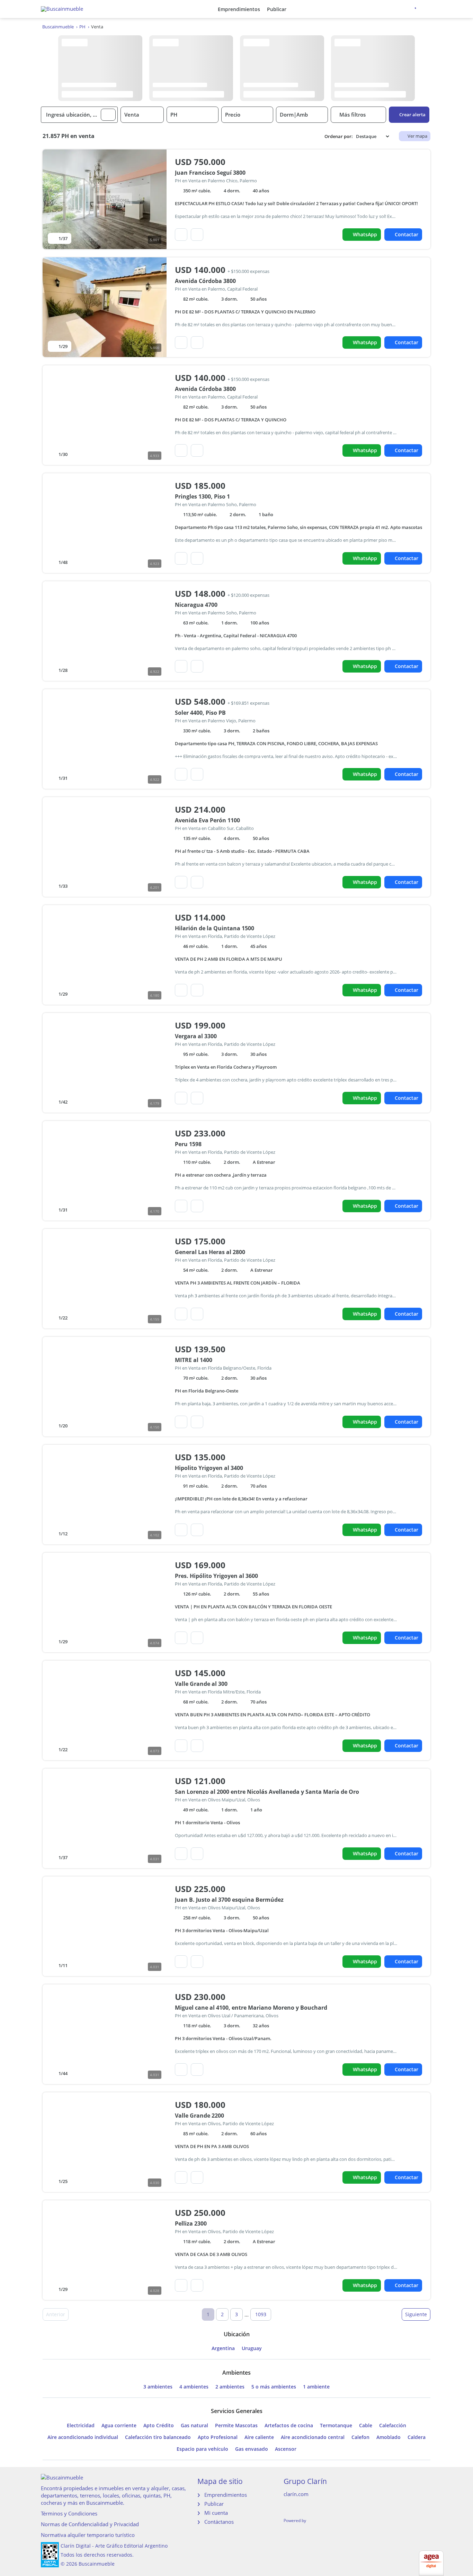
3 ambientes (158, 2387)
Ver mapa (417, 136)
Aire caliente (259, 2437)
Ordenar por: (339, 136)
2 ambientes (230, 2387)
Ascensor (286, 2449)
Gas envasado (252, 2449)
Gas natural (194, 2426)
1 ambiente (316, 2387)
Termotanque (336, 2426)
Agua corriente (119, 2426)
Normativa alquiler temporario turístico (88, 2535)
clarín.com (296, 2494)
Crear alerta (412, 115)
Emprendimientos (239, 9)
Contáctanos (219, 2522)
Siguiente (416, 2314)
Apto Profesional (218, 2437)
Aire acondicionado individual (83, 2437)
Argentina (223, 2348)
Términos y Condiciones (69, 2513)
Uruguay (252, 2348)
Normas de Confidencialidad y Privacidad (90, 2524)
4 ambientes (194, 2387)
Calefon (360, 2437)
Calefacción (393, 2426)
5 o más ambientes (274, 2387)
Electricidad (81, 2426)
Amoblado (389, 2437)
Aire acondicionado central (313, 2437)
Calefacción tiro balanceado (158, 2437)
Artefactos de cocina (289, 2426)
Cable (366, 2426)
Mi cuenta (216, 2513)
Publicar (277, 9)
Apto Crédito (159, 2426)
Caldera (417, 2437)
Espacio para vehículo (202, 2449)
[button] (108, 115)
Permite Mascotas (236, 2426)
